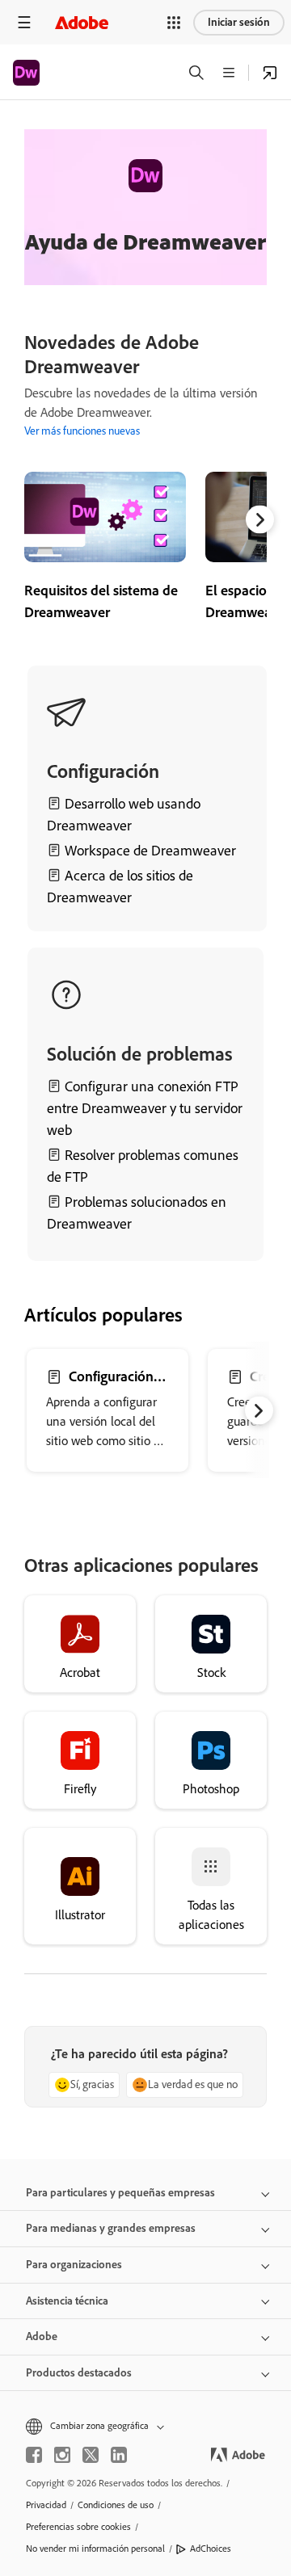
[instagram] (62, 2455)
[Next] (260, 520)
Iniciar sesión (239, 22)
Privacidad (46, 2505)
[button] (174, 23)
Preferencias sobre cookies (78, 2527)
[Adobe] (82, 22)
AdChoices (211, 2549)
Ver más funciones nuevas (82, 431)
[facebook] (34, 2455)
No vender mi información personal (95, 2549)
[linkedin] (119, 2455)
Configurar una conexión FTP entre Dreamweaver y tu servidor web (145, 1108)
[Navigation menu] (24, 22)
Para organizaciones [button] (74, 2265)
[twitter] (91, 2455)
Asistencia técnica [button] (67, 2301)
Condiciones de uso (116, 2505)
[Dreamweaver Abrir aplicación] (270, 73)
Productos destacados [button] (79, 2373)
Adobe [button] (42, 2336)
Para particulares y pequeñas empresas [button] (120, 2193)
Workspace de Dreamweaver (150, 851)
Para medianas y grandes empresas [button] (111, 2228)
